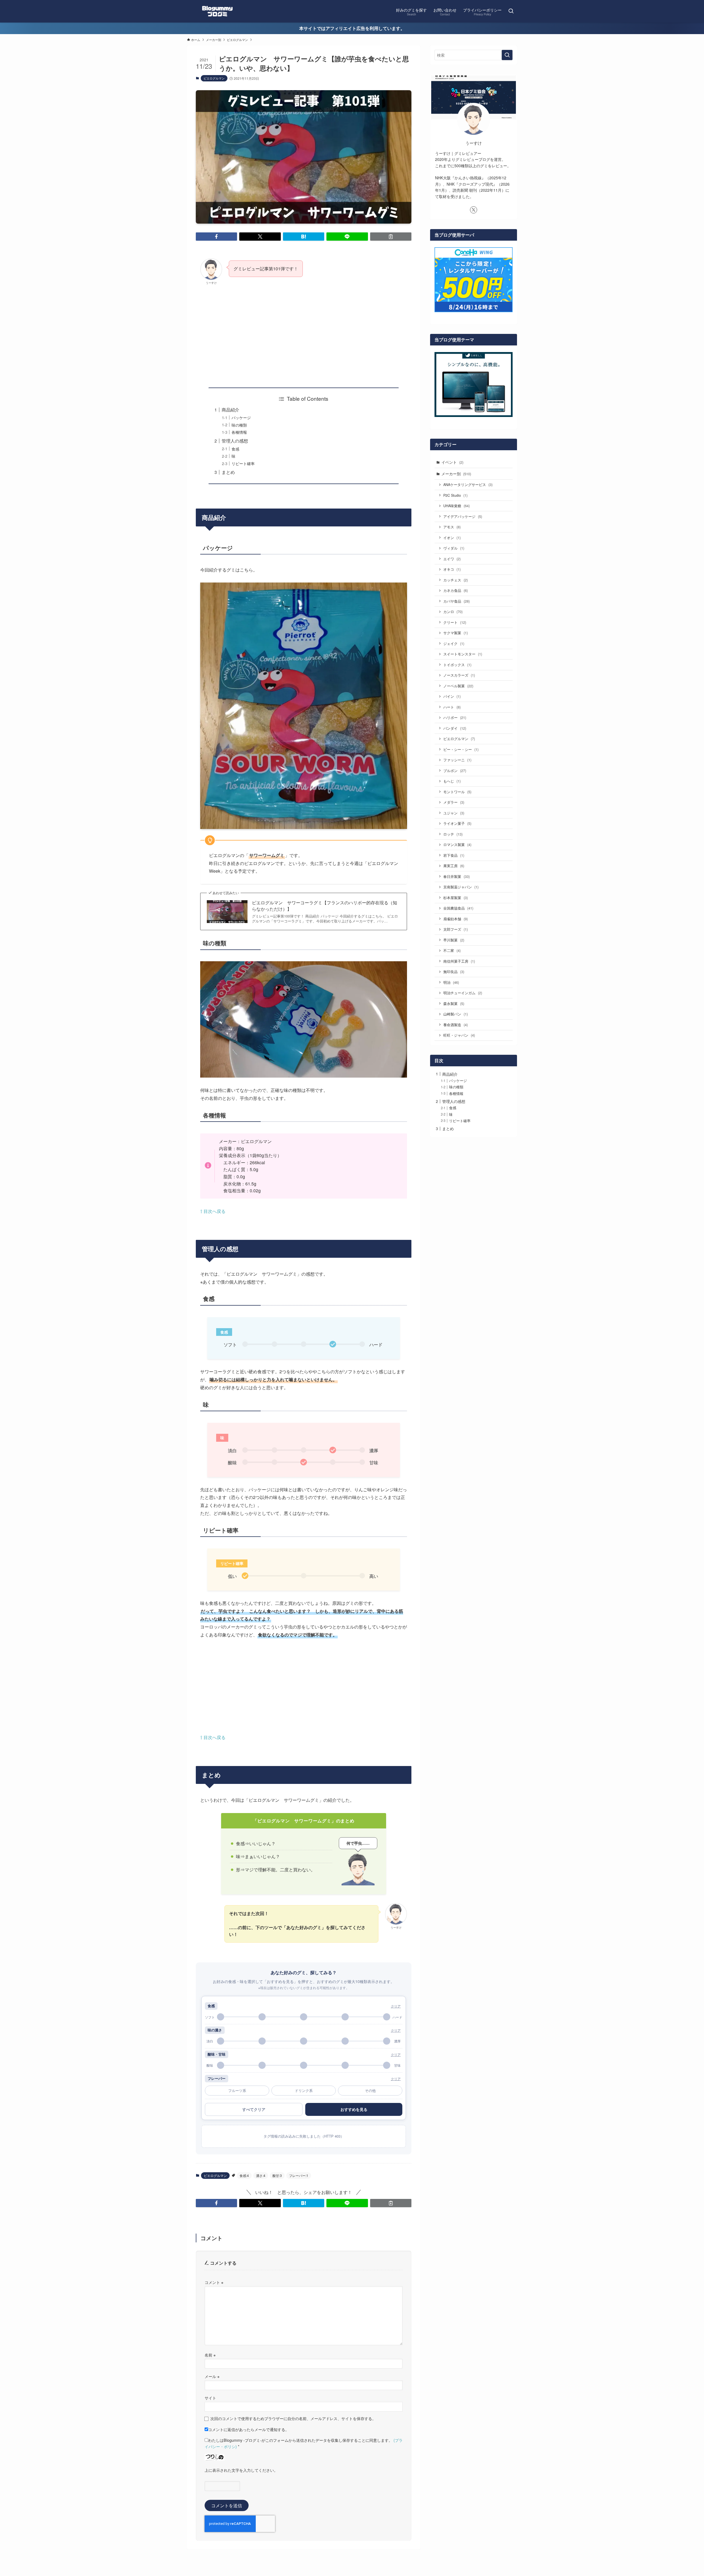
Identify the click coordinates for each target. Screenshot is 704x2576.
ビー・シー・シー (461, 749)
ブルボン (455, 771)
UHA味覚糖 (457, 506)
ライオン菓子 (457, 823)
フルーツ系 (237, 2090)
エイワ (452, 559)
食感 (235, 449)
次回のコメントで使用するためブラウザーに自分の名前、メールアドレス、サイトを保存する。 (293, 2418)
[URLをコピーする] (391, 237)
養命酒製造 (456, 1025)
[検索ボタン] (511, 11)
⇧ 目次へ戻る (213, 1211)
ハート (452, 707)
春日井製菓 (457, 876)
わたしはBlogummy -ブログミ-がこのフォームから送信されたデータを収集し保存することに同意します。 (304, 2443)
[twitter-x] (474, 210)
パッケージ (241, 417)
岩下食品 (454, 855)
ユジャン (454, 813)
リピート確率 (243, 463)
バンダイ (455, 728)
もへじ (452, 781)
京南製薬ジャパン (461, 887)
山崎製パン (456, 1014)
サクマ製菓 (456, 633)
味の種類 (239, 425)
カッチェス (456, 580)
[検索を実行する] (507, 55)
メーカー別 (456, 474)
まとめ (228, 472)
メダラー (454, 802)
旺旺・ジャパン (459, 1035)
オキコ (452, 569)
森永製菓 (454, 1003)
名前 (210, 2355)
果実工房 (454, 866)
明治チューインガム (463, 993)
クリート (455, 622)
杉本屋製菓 (456, 898)
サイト (210, 2398)
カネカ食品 (456, 590)
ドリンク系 (304, 2090)
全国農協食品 (458, 908)
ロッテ (453, 834)
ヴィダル (454, 548)
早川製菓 (454, 940)
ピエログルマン (214, 78)
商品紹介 (230, 410)
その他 (370, 2090)
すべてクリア (254, 2109)
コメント (214, 2282)
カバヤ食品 (457, 601)
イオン (452, 538)
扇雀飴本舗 (456, 919)
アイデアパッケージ (463, 516)
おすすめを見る (354, 2109)
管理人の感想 (235, 441)
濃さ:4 (261, 2175)
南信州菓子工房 (459, 961)
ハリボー (455, 717)
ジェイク (454, 643)
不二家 (452, 950)
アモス (452, 527)
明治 (451, 982)
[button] (216, 237)
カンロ (453, 612)
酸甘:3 (277, 2175)
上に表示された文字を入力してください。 (241, 2470)
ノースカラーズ (459, 675)
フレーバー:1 (299, 2175)
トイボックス (457, 665)
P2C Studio (455, 495)
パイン (452, 696)
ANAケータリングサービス (468, 484)
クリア (396, 2006)
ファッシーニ (457, 760)
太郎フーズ (456, 929)
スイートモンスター (463, 654)
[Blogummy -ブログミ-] (217, 11)
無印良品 (454, 972)
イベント (452, 462)
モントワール (457, 792)
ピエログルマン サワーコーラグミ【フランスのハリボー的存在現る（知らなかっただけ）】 (324, 906)
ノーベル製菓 (458, 686)
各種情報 (239, 432)
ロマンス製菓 (457, 845)
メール (212, 2376)
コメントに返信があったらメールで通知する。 (249, 2429)
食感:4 (244, 2175)
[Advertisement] (304, 331)
